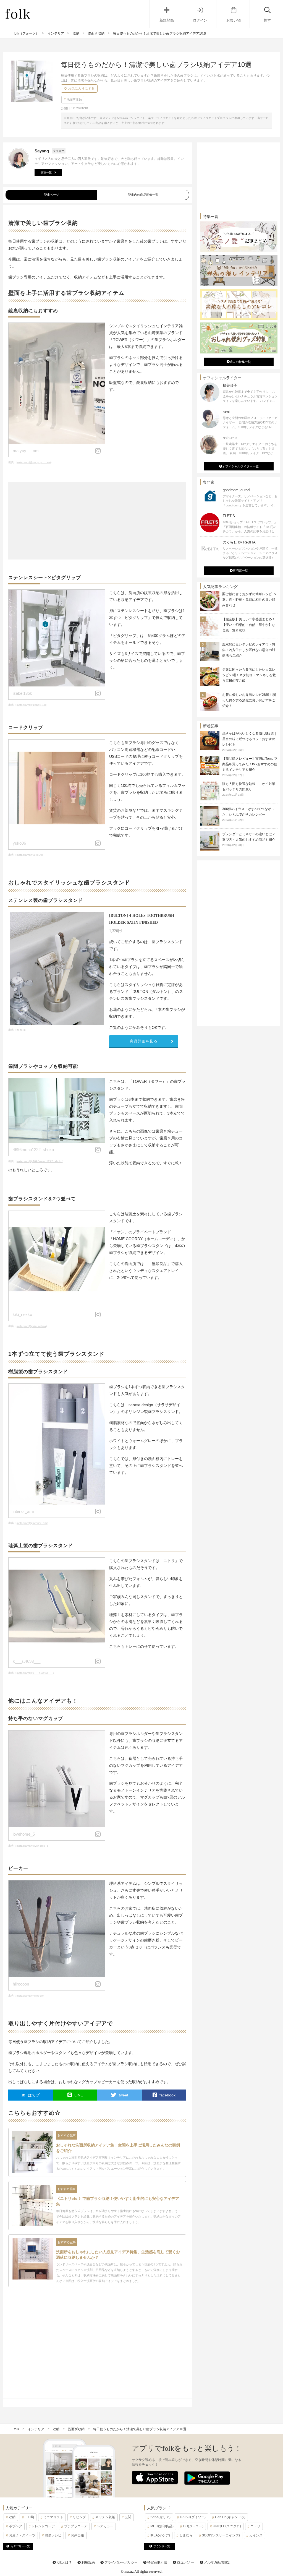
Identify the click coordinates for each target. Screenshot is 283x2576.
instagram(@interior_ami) (32, 1523)
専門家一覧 (240, 571)
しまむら (186, 2535)
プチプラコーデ (76, 2526)
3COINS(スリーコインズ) (221, 2535)
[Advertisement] (97, 521)
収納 (12, 2517)
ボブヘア (15, 2526)
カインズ (256, 2535)
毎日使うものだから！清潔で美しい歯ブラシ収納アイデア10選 (140, 2429)
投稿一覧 (46, 172)
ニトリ (255, 2526)
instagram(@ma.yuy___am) (34, 462)
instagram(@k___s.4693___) (35, 1673)
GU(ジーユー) (193, 2526)
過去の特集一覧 (240, 362)
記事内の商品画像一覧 (143, 195)
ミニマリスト (53, 2517)
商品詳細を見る (144, 1041)
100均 (29, 2517)
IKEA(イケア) (160, 2535)
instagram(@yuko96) (30, 855)
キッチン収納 (105, 2517)
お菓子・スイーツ (22, 2535)
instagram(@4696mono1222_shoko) (40, 1161)
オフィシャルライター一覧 (240, 466)
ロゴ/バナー (185, 2562)
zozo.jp (21, 1030)
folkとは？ (64, 2562)
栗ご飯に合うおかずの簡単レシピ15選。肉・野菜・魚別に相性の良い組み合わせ (249, 600)
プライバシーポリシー (121, 2562)
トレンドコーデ (43, 2526)
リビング (79, 2517)
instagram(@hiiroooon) (31, 1996)
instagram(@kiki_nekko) (32, 1326)
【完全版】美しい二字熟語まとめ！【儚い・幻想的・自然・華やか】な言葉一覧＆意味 (249, 625)
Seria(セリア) (160, 2517)
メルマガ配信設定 (217, 2562)
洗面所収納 (74, 100)
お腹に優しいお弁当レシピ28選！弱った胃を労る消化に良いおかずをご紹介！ (249, 700)
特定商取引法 (157, 2562)
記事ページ (52, 195)
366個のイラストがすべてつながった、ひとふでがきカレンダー (248, 814)
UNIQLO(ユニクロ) (227, 2526)
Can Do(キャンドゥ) (230, 2517)
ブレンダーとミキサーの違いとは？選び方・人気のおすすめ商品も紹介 (249, 839)
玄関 (128, 2517)
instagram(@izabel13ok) (32, 705)
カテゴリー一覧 (20, 2546)
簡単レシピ (53, 2535)
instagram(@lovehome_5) (33, 1846)
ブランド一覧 (162, 2546)
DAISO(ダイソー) (193, 2517)
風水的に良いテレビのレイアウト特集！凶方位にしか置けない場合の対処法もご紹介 (249, 650)
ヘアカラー (105, 2526)
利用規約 (88, 2562)
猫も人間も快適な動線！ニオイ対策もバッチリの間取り (249, 789)
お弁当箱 (77, 2535)
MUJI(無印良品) (162, 2526)
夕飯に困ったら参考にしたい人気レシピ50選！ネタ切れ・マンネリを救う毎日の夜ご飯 (249, 675)
